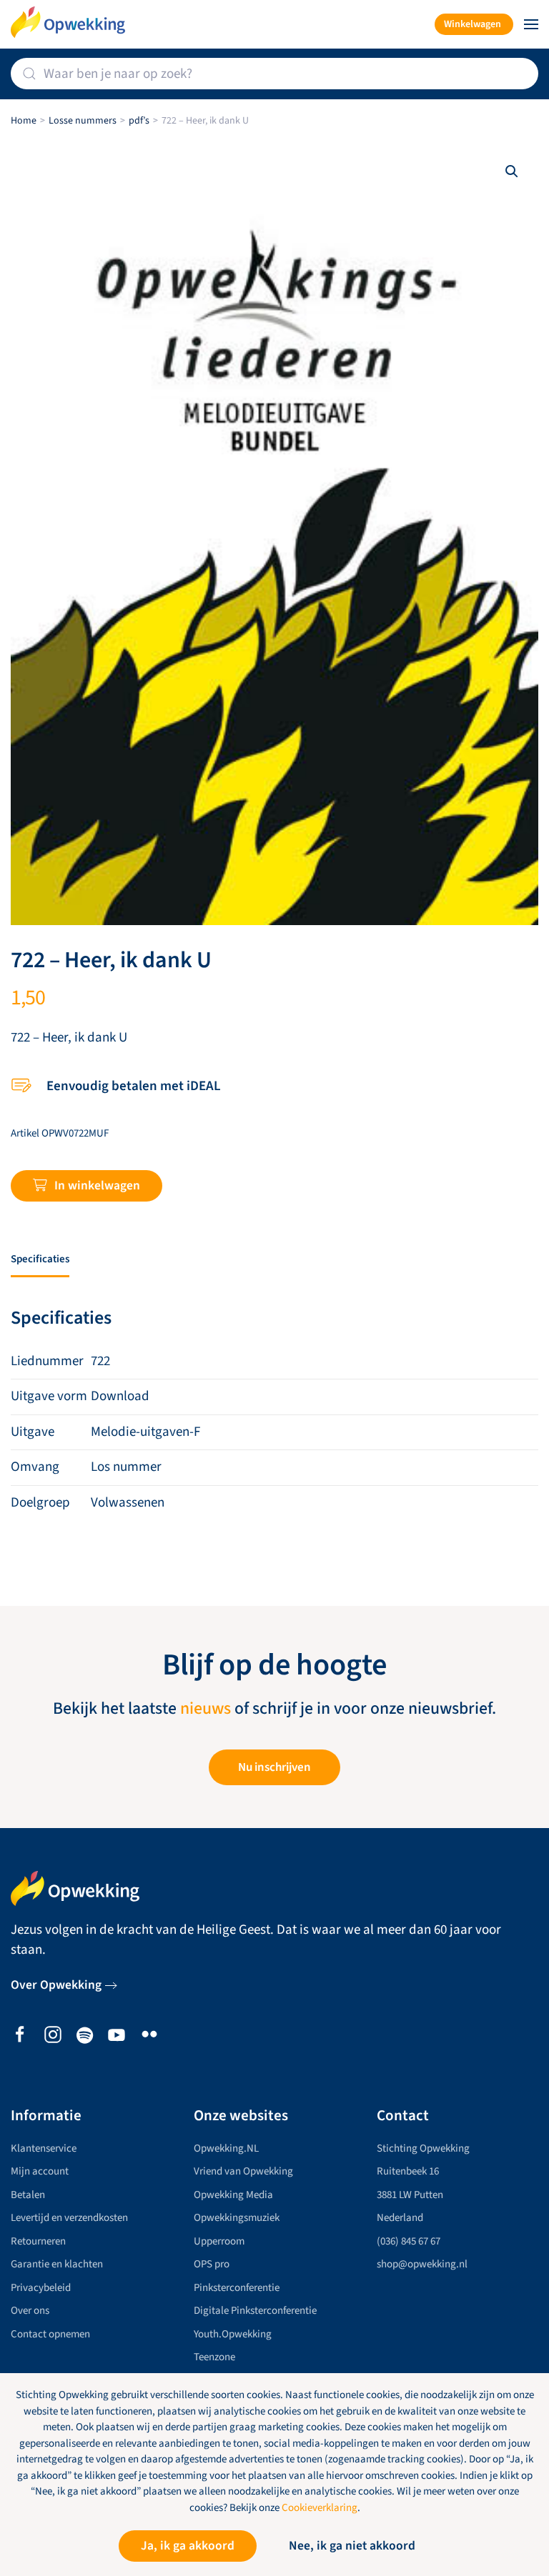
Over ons (30, 2311)
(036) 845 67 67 (409, 2241)
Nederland (400, 2218)
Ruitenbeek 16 (408, 2171)
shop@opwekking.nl (422, 2264)
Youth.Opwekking (233, 2334)
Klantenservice (44, 2148)
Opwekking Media (233, 2195)
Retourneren (38, 2241)
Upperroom (219, 2241)
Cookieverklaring (320, 2508)
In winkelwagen (97, 1185)
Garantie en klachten (57, 2264)
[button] (531, 24)
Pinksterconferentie (237, 2288)
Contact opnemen (50, 2334)
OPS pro (212, 2264)
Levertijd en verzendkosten (69, 2218)
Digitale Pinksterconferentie (255, 2311)
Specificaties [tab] (40, 1259)
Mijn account (40, 2171)
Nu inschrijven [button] (274, 1767)
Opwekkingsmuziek (237, 2218)
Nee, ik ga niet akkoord (352, 2546)
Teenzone (214, 2357)
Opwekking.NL (226, 2148)
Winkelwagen (473, 24)
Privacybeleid (41, 2288)
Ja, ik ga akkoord (188, 2546)
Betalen (28, 2195)
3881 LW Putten (410, 2195)
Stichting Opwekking (423, 2148)
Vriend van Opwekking (243, 2171)
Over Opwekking (56, 1985)
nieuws (206, 1709)
